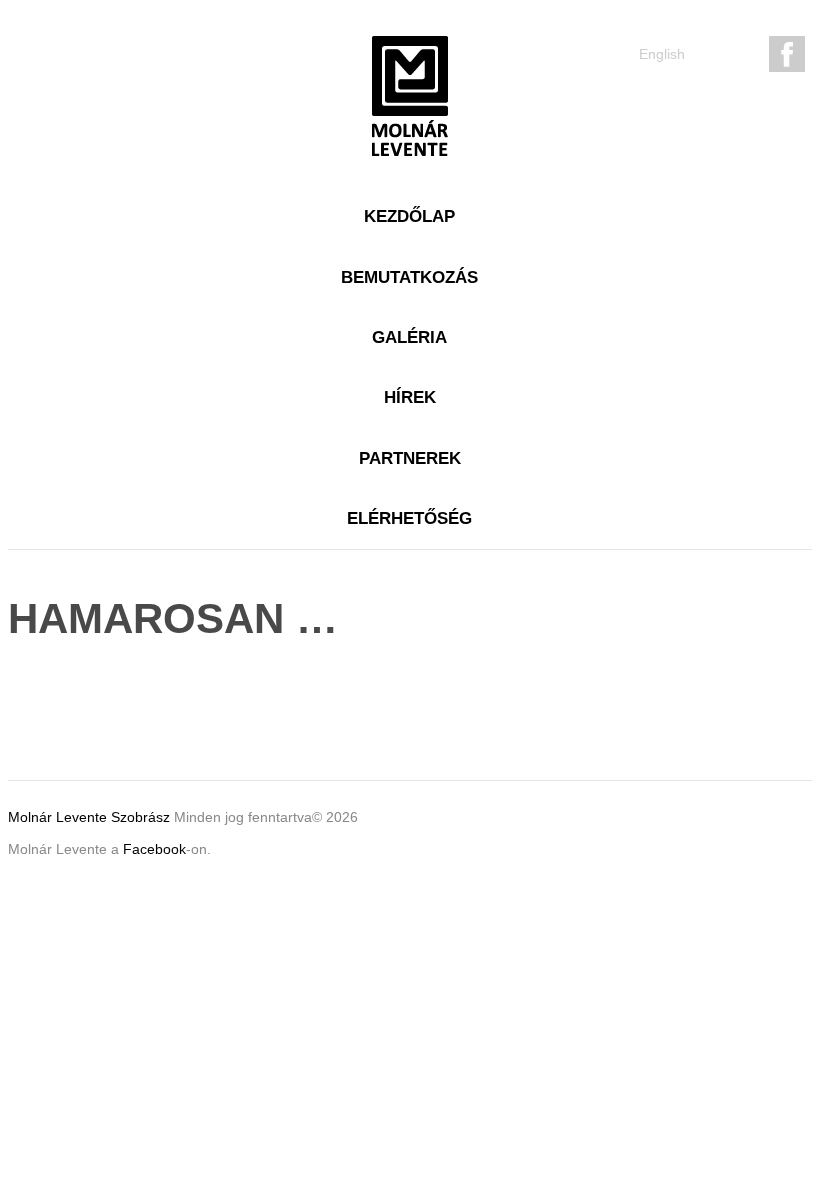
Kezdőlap (409, 216)
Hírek (410, 397)
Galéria (409, 337)
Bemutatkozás (409, 277)
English (662, 54)
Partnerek (410, 458)
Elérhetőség (409, 518)
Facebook (154, 849)
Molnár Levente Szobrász (91, 817)
